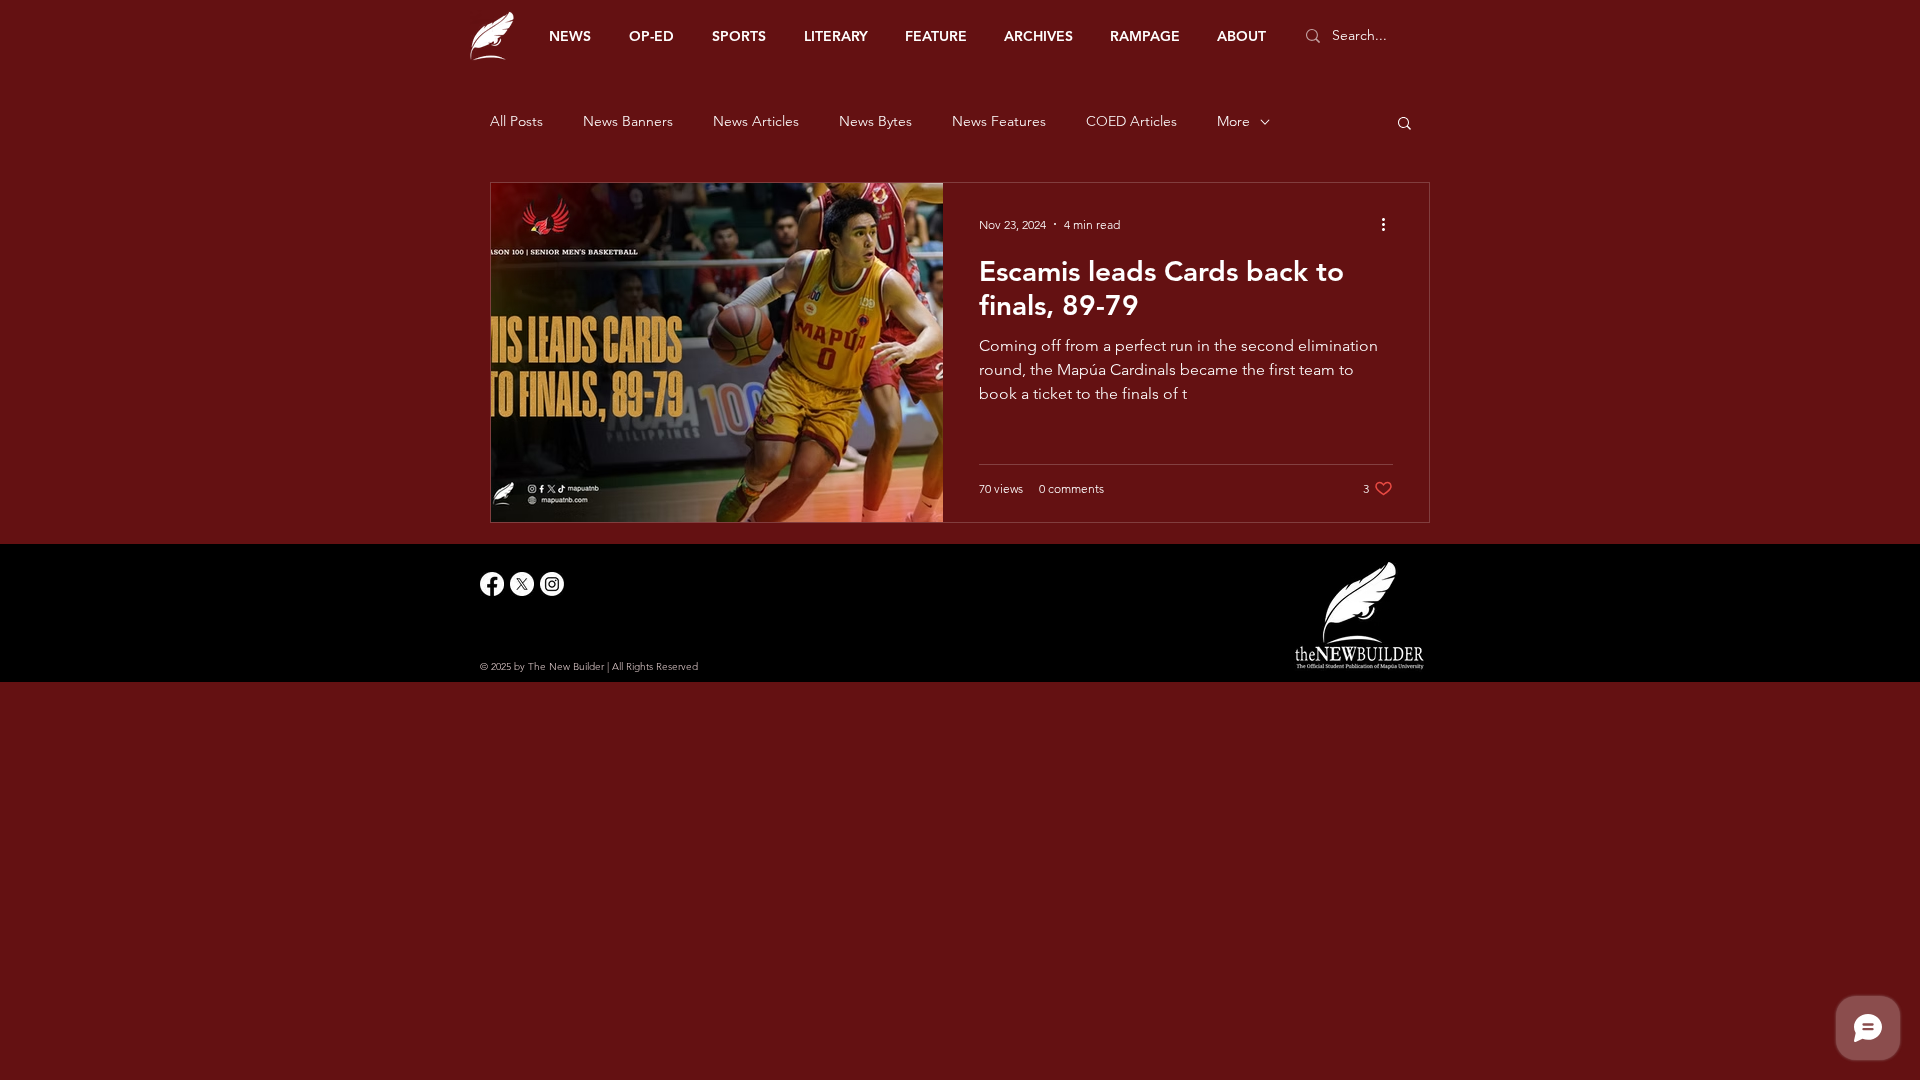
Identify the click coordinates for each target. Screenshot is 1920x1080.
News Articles (756, 121)
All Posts (516, 121)
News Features (999, 121)
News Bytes (875, 121)
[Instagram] (552, 584)
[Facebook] (492, 584)
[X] (522, 584)
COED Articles (1131, 121)
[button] (1404, 124)
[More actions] (1390, 224)
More (1233, 121)
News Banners (628, 121)
